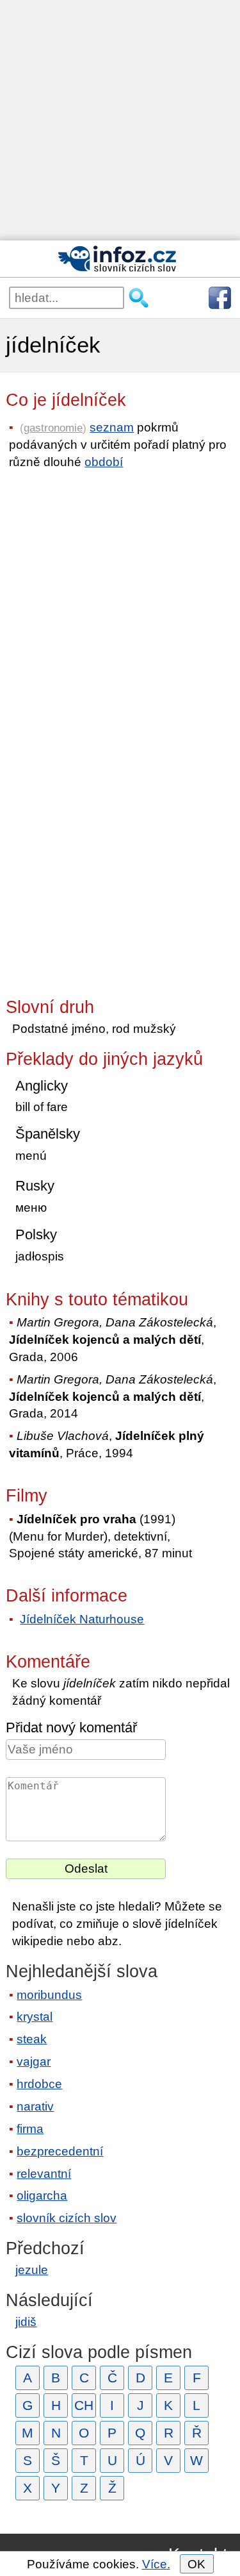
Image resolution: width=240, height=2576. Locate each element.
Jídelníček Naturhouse (82, 1619)
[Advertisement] (120, 120)
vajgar (34, 2062)
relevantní (44, 2174)
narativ (35, 2106)
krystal (35, 2017)
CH (84, 2405)
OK (196, 2564)
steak (32, 2039)
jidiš (26, 2322)
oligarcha (42, 2195)
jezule (32, 2270)
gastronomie (53, 428)
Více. (156, 2564)
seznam (112, 427)
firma (30, 2129)
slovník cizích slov (67, 2218)
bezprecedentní (60, 2151)
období (104, 462)
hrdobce (39, 2084)
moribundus (49, 1995)
